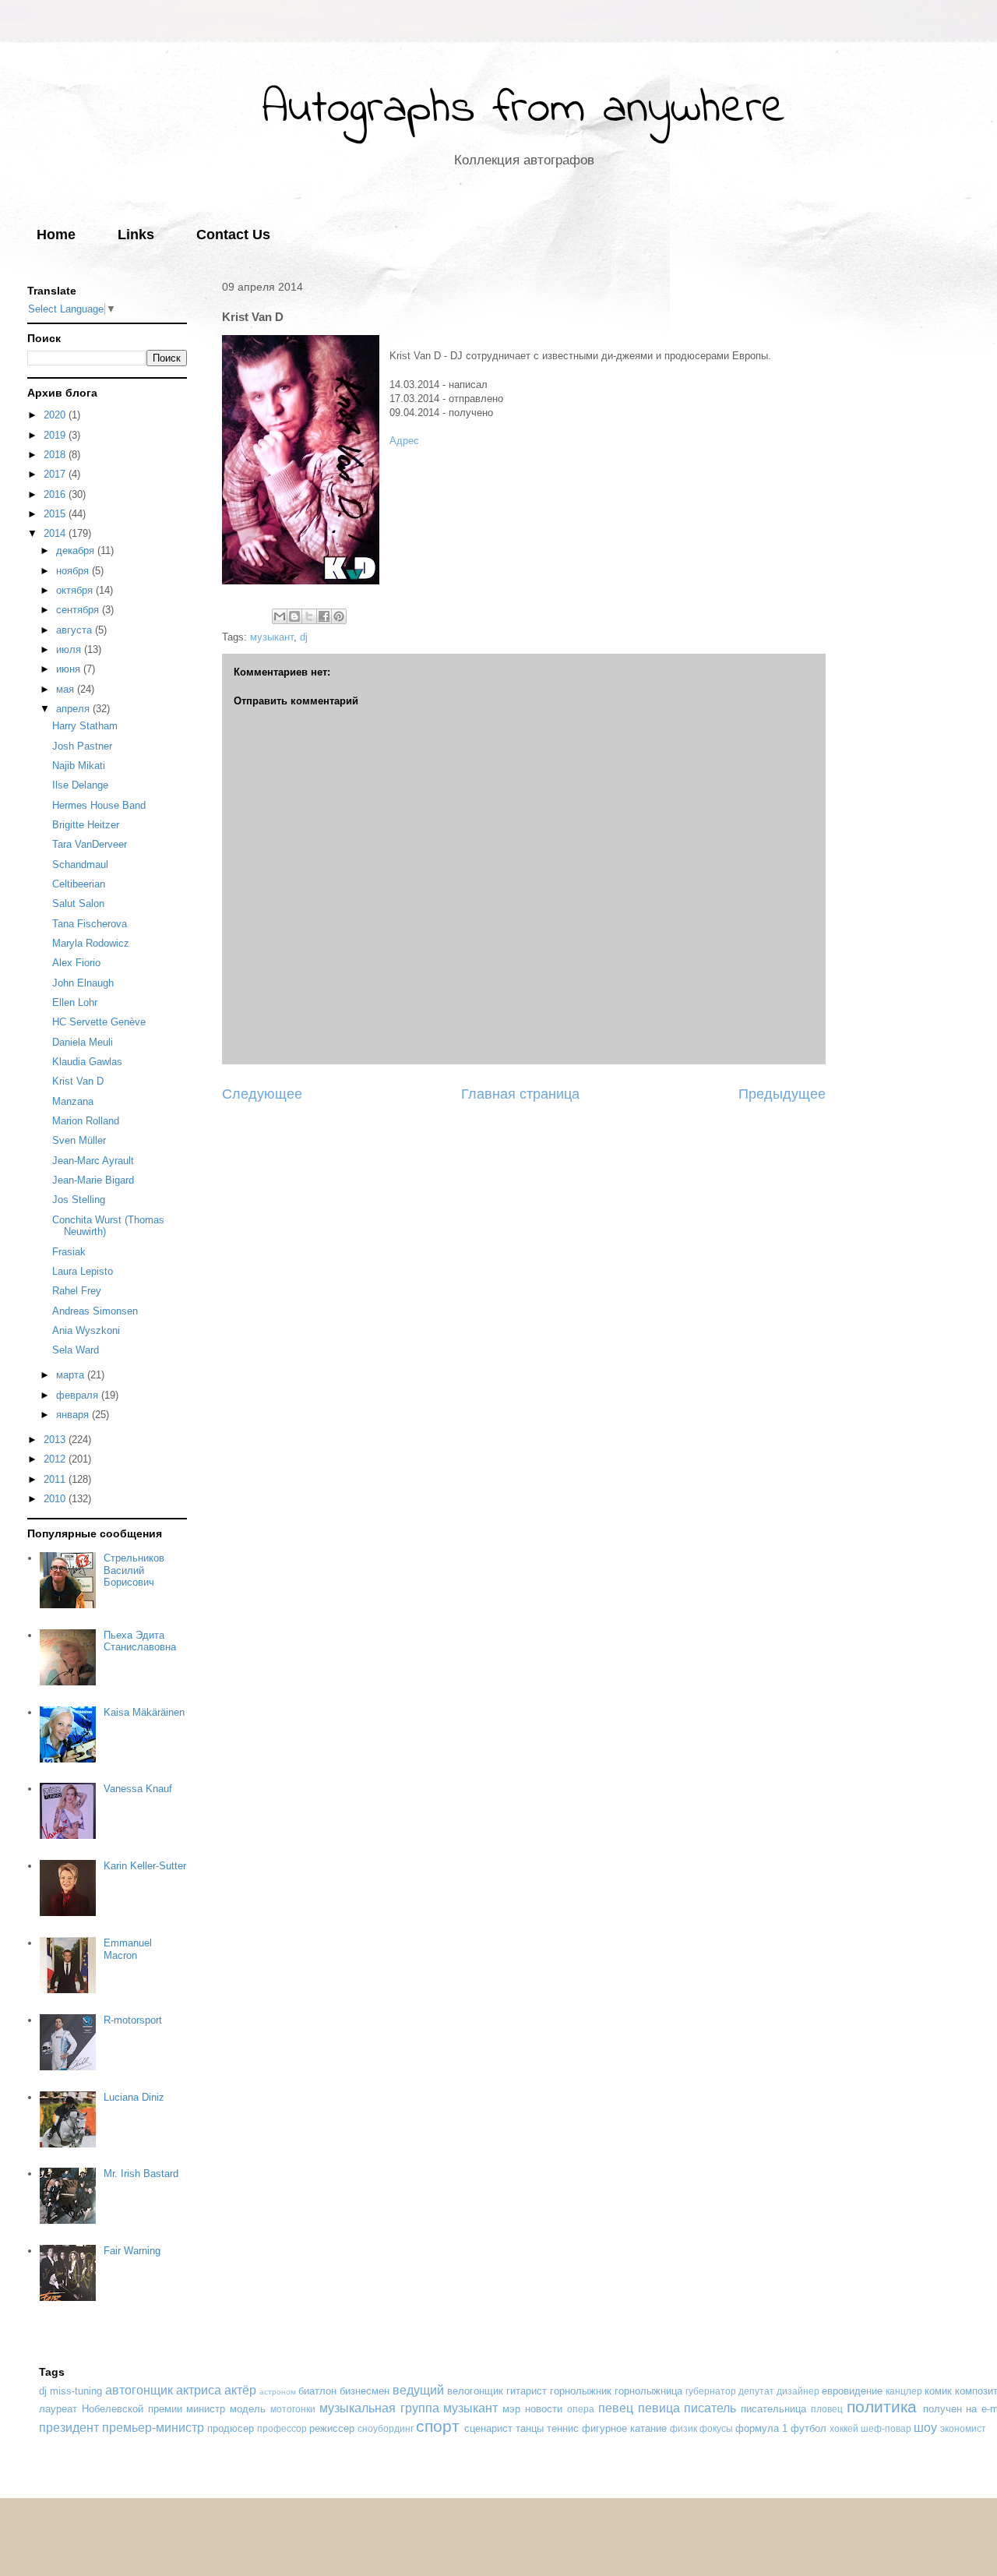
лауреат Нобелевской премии (111, 2409)
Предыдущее (782, 1094)
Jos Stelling (79, 1200)
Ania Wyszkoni (86, 1330)
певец (616, 2408)
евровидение (852, 2391)
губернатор (711, 2391)
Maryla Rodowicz (91, 943)
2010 (56, 1499)
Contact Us (233, 235)
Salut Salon (78, 903)
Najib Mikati (79, 766)
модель (248, 2409)
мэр (511, 2409)
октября (76, 590)
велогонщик (475, 2391)
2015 (56, 514)
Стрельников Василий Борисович (134, 1570)
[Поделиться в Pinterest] (339, 616)
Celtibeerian (79, 884)
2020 (56, 415)
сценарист (488, 2428)
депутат (756, 2391)
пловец (827, 2409)
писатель (710, 2408)
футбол (809, 2428)
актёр (240, 2390)
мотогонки (293, 2409)
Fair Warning (132, 2251)
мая (67, 689)
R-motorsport (133, 2020)
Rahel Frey (77, 1291)
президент (69, 2428)
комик (938, 2391)
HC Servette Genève (99, 1022)
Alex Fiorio (76, 963)
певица (659, 2408)
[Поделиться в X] (309, 616)
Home (56, 235)
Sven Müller (79, 1140)
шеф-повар (886, 2428)
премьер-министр (153, 2428)
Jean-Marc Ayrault (93, 1161)
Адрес (404, 441)
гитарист (527, 2391)
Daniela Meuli (83, 1042)
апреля (74, 709)
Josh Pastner (82, 746)
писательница (773, 2409)
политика (882, 2407)
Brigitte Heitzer (86, 825)
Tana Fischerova (90, 924)
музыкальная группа (379, 2408)
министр (206, 2409)
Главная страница (520, 1094)
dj (304, 637)
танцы (530, 2428)
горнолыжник (581, 2391)
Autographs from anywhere (524, 109)
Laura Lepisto (83, 1271)
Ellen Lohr (75, 1002)
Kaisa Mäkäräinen (144, 1712)
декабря (77, 550)
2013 (56, 1440)
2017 (56, 474)
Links (136, 235)
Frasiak (69, 1252)
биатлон (317, 2391)
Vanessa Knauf (138, 1789)
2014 (56, 533)
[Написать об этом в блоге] (294, 616)
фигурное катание (624, 2428)
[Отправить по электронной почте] (280, 616)
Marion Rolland (86, 1121)
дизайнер (798, 2391)
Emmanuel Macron (128, 1949)
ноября (74, 571)
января (74, 1415)
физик (683, 2428)
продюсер (231, 2428)
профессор (282, 2428)
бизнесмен (365, 2391)
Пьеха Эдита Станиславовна (140, 1641)
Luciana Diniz (134, 2097)
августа (76, 630)
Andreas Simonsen (95, 1311)
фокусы (716, 2428)
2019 (56, 435)
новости (544, 2409)
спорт (438, 2426)
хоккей (844, 2428)
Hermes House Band (99, 805)
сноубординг (386, 2428)
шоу (925, 2428)
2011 (56, 1479)
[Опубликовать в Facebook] (324, 616)
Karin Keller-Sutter (145, 1866)
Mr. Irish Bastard (141, 2174)
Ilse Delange (80, 785)
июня (70, 669)
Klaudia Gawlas (87, 1062)
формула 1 (761, 2428)
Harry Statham (85, 726)
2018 (56, 455)
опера (581, 2409)
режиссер (332, 2428)
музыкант (272, 637)
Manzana (73, 1101)
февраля (79, 1395)
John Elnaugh (83, 983)
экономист (963, 2428)
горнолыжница (648, 2391)
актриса (199, 2390)
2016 (56, 494)
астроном (278, 2392)
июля (70, 649)
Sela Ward (76, 1350)
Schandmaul (80, 865)
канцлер (904, 2391)
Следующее (262, 1094)
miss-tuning (76, 2391)
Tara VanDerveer (90, 844)
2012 (56, 1459)
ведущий (418, 2390)
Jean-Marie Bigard (93, 1180)
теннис (563, 2428)
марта (72, 1375)
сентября (79, 610)
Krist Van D (78, 1081)
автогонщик (139, 2390)
